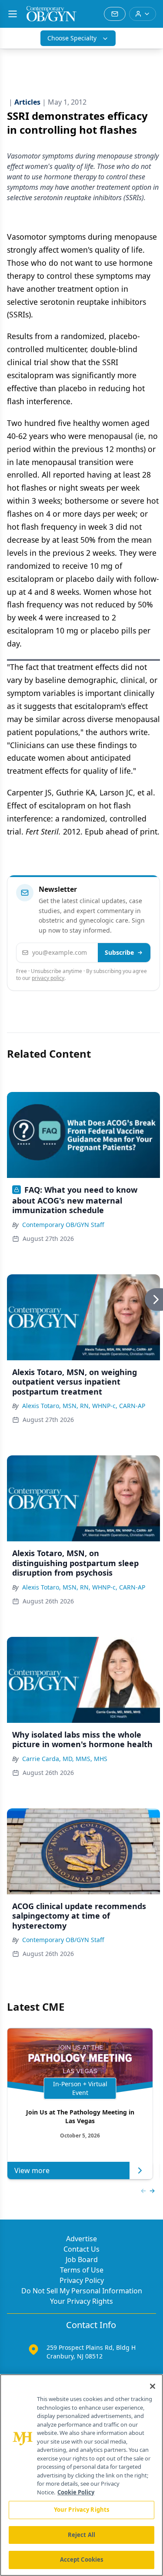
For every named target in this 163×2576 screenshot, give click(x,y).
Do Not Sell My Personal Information (82, 2291)
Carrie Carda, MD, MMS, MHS (65, 1759)
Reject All (81, 2535)
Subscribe (119, 952)
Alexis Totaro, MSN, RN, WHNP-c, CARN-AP (84, 1406)
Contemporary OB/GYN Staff (63, 1225)
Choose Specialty (72, 38)
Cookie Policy (76, 2492)
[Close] (153, 2386)
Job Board (82, 2259)
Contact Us (81, 2249)
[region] (81, 2475)
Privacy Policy (82, 2280)
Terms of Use (82, 2270)
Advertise (81, 2239)
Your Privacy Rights (81, 2301)
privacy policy (48, 978)
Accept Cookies (82, 2560)
